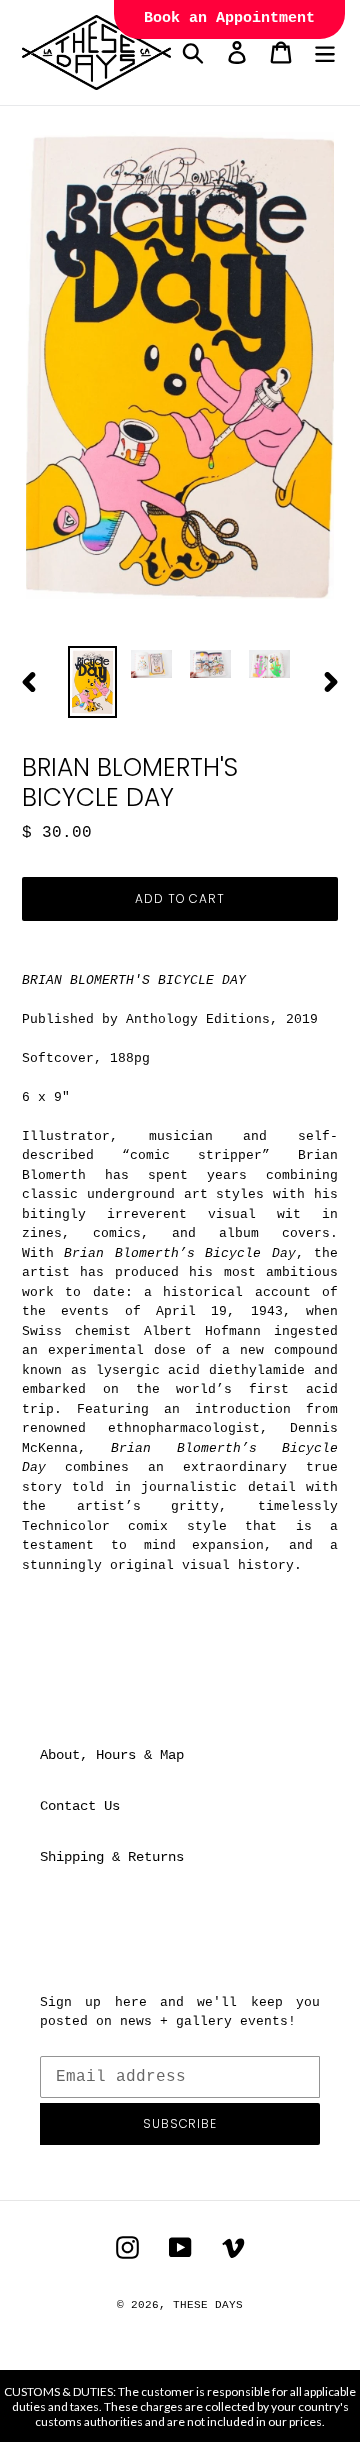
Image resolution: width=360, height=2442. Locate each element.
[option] (92, 682)
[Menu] (325, 52)
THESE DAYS (208, 2305)
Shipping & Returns (112, 1857)
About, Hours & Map (112, 1755)
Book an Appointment (229, 18)
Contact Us (80, 1806)
